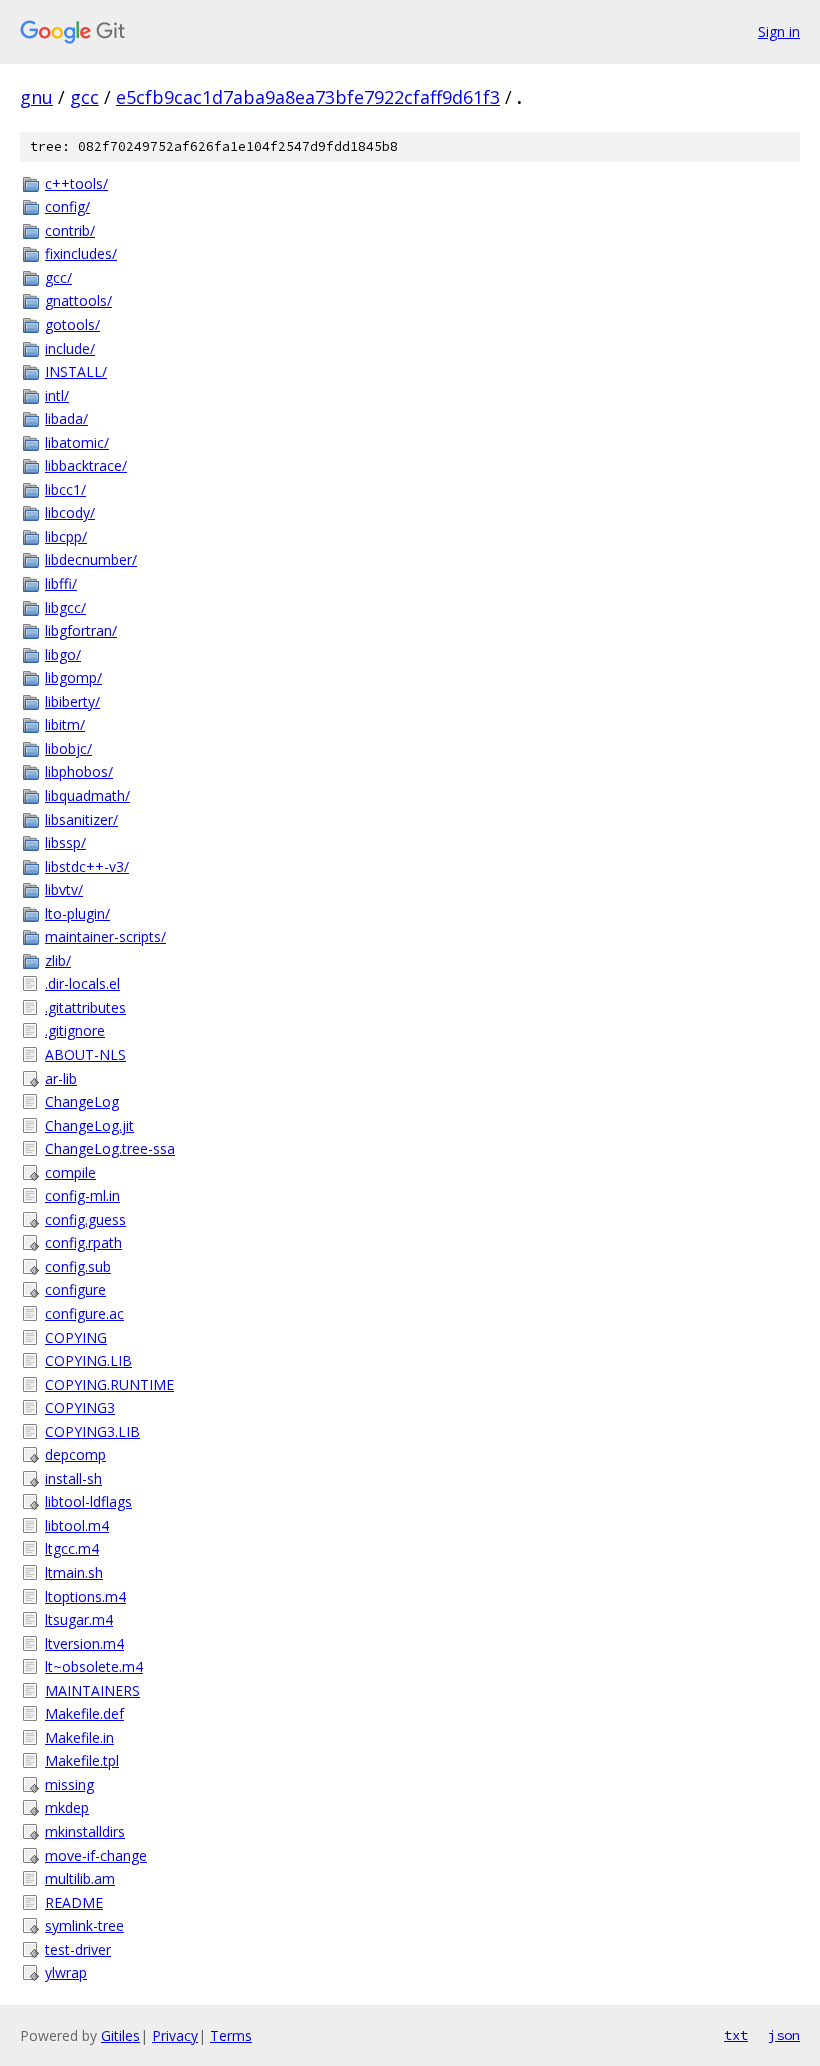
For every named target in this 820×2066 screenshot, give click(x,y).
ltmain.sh (74, 1572)
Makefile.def (84, 1713)
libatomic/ (77, 442)
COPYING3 (80, 1407)
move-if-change (96, 1855)
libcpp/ (66, 536)
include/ (70, 348)
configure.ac (84, 1313)
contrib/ (70, 230)
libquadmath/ (87, 795)
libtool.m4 (77, 1525)
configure (75, 1289)
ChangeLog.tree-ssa (110, 1148)
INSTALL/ (76, 371)
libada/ (66, 418)
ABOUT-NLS (85, 1054)
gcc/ (58, 277)
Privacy (175, 2035)
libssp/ (65, 842)
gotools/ (72, 324)
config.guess (85, 1219)
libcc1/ (65, 489)
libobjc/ (68, 748)
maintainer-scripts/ (105, 936)
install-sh (73, 1478)
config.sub (78, 1266)
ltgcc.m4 (72, 1548)
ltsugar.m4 (79, 1619)
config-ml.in (82, 1195)
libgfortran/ (81, 630)
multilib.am (80, 1878)
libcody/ (70, 512)
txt (736, 2035)
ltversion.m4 (84, 1643)
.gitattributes (85, 1007)
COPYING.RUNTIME (109, 1384)
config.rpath (83, 1242)
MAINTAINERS (92, 1690)
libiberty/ (72, 701)
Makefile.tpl (82, 1760)
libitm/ (65, 724)
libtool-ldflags (88, 1501)
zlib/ (58, 960)
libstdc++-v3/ (87, 866)
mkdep (67, 1807)
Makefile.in (79, 1737)
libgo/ (63, 654)
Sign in (779, 31)
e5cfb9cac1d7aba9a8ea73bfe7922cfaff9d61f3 (308, 97)
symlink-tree (84, 1925)
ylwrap (66, 1972)
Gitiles (120, 2035)
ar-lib (61, 1078)
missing (69, 1784)
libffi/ (61, 583)
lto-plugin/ (77, 913)
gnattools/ (78, 300)
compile (70, 1172)
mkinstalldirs (85, 1831)
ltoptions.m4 (85, 1596)
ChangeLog (82, 1101)
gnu (36, 97)
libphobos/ (79, 771)
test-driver (78, 1949)
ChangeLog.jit (89, 1125)
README (74, 1902)
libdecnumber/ (91, 559)
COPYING (76, 1337)
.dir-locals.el (82, 983)
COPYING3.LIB (92, 1431)
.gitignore (75, 1030)
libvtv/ (64, 889)
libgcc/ (65, 607)
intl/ (57, 395)
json (784, 2035)
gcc (84, 97)
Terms (231, 2035)
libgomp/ (73, 677)
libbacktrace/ (86, 465)
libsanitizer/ (81, 819)
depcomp (75, 1454)
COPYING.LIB (88, 1360)
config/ (67, 206)
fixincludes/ (81, 253)
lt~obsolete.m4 (94, 1666)
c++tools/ (76, 183)
